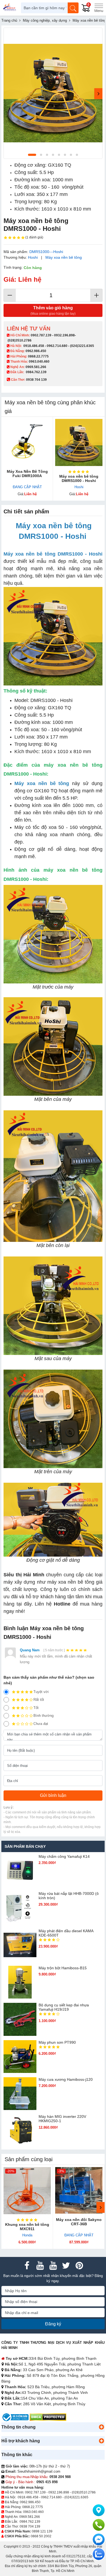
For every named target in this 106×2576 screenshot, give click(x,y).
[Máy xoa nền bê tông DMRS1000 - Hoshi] (79, 442)
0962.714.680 (57, 346)
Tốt (36, 1708)
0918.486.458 (34, 346)
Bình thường (43, 1716)
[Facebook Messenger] (99, 2539)
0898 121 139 (42, 2531)
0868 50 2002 (41, 2536)
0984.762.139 (36, 372)
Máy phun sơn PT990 (57, 2042)
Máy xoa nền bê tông (64, 257)
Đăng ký (53, 2324)
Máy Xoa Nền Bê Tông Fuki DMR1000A (27, 474)
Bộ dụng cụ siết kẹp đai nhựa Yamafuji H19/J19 (64, 2007)
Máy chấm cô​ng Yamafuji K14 (64, 1856)
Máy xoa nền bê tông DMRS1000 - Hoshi (79, 478)
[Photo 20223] (53, 93)
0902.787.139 (41, 335)
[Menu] (99, 8)
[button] (101, 2427)
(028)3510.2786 (20, 340)
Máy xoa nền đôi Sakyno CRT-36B (79, 2222)
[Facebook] (27, 2266)
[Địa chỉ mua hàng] (99, 2510)
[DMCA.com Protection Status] (48, 2417)
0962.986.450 (36, 351)
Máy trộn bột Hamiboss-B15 (63, 1968)
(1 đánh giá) (34, 237)
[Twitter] (66, 2266)
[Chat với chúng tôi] (99, 2554)
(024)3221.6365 (82, 346)
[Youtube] (40, 2266)
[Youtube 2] (53, 2266)
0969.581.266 (36, 367)
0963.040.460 (39, 362)
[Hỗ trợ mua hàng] (99, 2525)
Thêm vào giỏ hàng (53, 311)
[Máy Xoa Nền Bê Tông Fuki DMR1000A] (27, 442)
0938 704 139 (30, 2526)
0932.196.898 (64, 335)
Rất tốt (39, 1700)
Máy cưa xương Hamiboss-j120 (66, 2079)
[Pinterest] (79, 2266)
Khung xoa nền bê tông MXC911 (27, 2227)
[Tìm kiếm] (73, 8)
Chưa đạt (41, 1724)
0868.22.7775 (38, 356)
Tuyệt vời (41, 1692)
